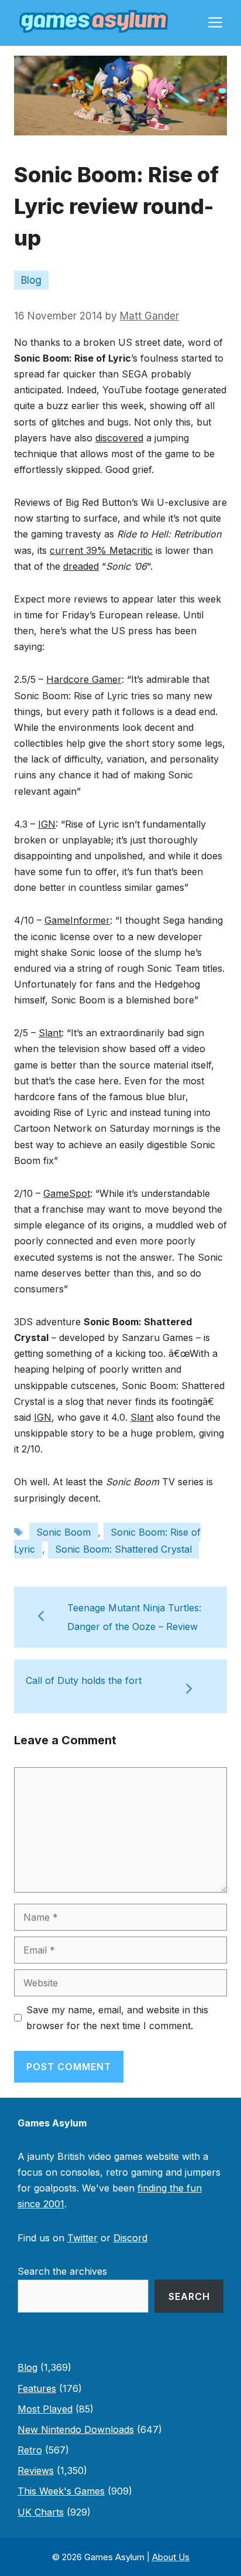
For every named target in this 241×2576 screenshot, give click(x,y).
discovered (119, 438)
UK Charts (41, 2512)
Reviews (36, 2470)
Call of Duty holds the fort (84, 1680)
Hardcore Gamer (84, 679)
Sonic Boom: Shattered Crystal (123, 1549)
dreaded (81, 566)
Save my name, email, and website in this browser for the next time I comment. (117, 2018)
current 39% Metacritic (101, 550)
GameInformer (77, 920)
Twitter (82, 2238)
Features (37, 2388)
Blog (31, 280)
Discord (130, 2238)
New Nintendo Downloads (76, 2429)
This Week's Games (61, 2491)
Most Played (45, 2409)
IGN (47, 824)
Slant (50, 1033)
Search (189, 2296)
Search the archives (62, 2271)
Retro (30, 2450)
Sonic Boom (63, 1532)
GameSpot (67, 1193)
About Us (171, 2557)
